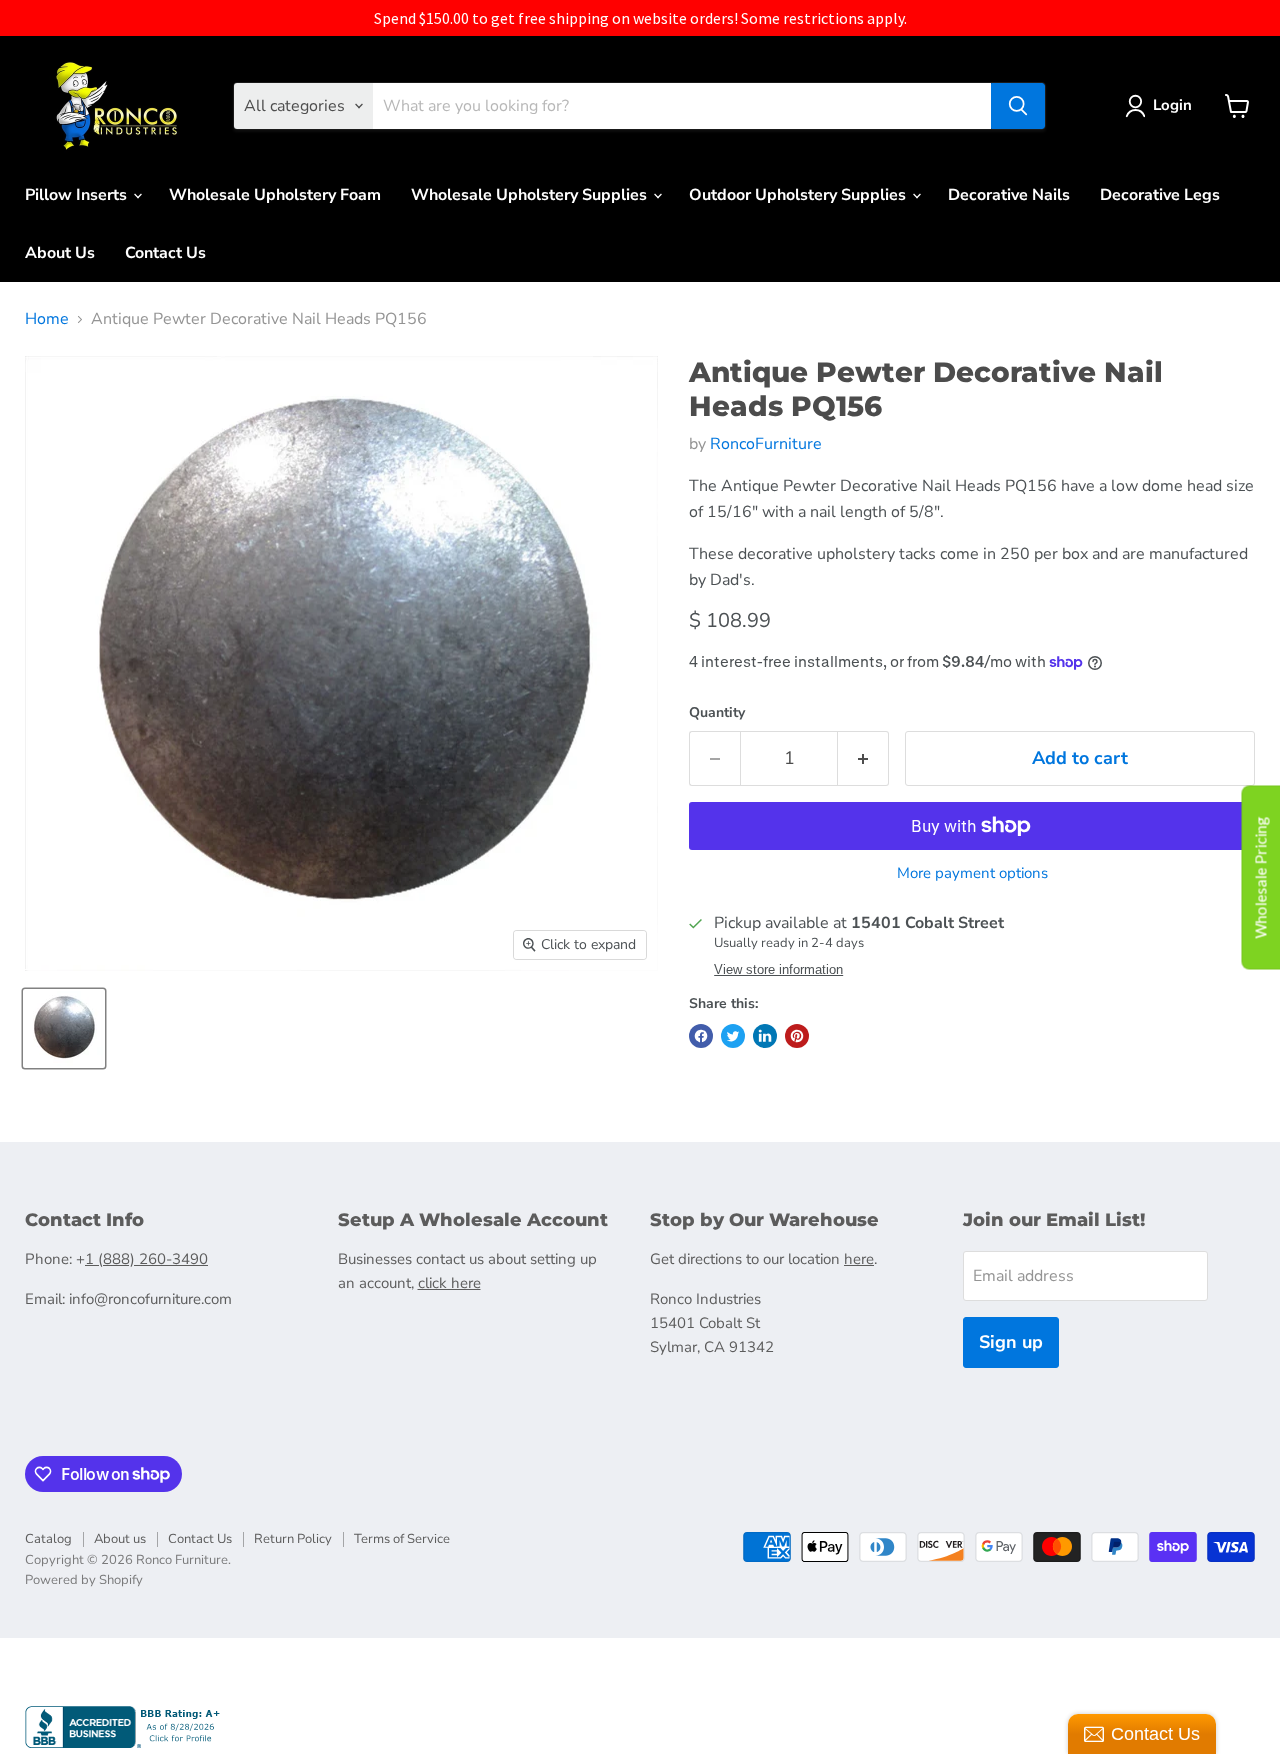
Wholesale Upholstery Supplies (531, 195)
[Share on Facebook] (701, 1036)
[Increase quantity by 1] (863, 758)
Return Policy (293, 1539)
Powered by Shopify (84, 1580)
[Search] (1018, 106)
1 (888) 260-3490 (146, 1259)
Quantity (717, 713)
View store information (778, 970)
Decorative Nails (1009, 195)
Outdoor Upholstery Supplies (799, 195)
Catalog (48, 1539)
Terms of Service (402, 1539)
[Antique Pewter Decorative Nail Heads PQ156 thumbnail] (64, 1028)
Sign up (1011, 1342)
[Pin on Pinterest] (797, 1036)
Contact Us (165, 253)
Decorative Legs (1160, 195)
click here (449, 1283)
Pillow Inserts (78, 195)
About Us (60, 253)
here (859, 1259)
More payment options (972, 873)
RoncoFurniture (766, 444)
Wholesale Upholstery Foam (275, 195)
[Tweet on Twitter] (733, 1036)
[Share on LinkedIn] (765, 1036)
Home (47, 319)
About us (120, 1539)
